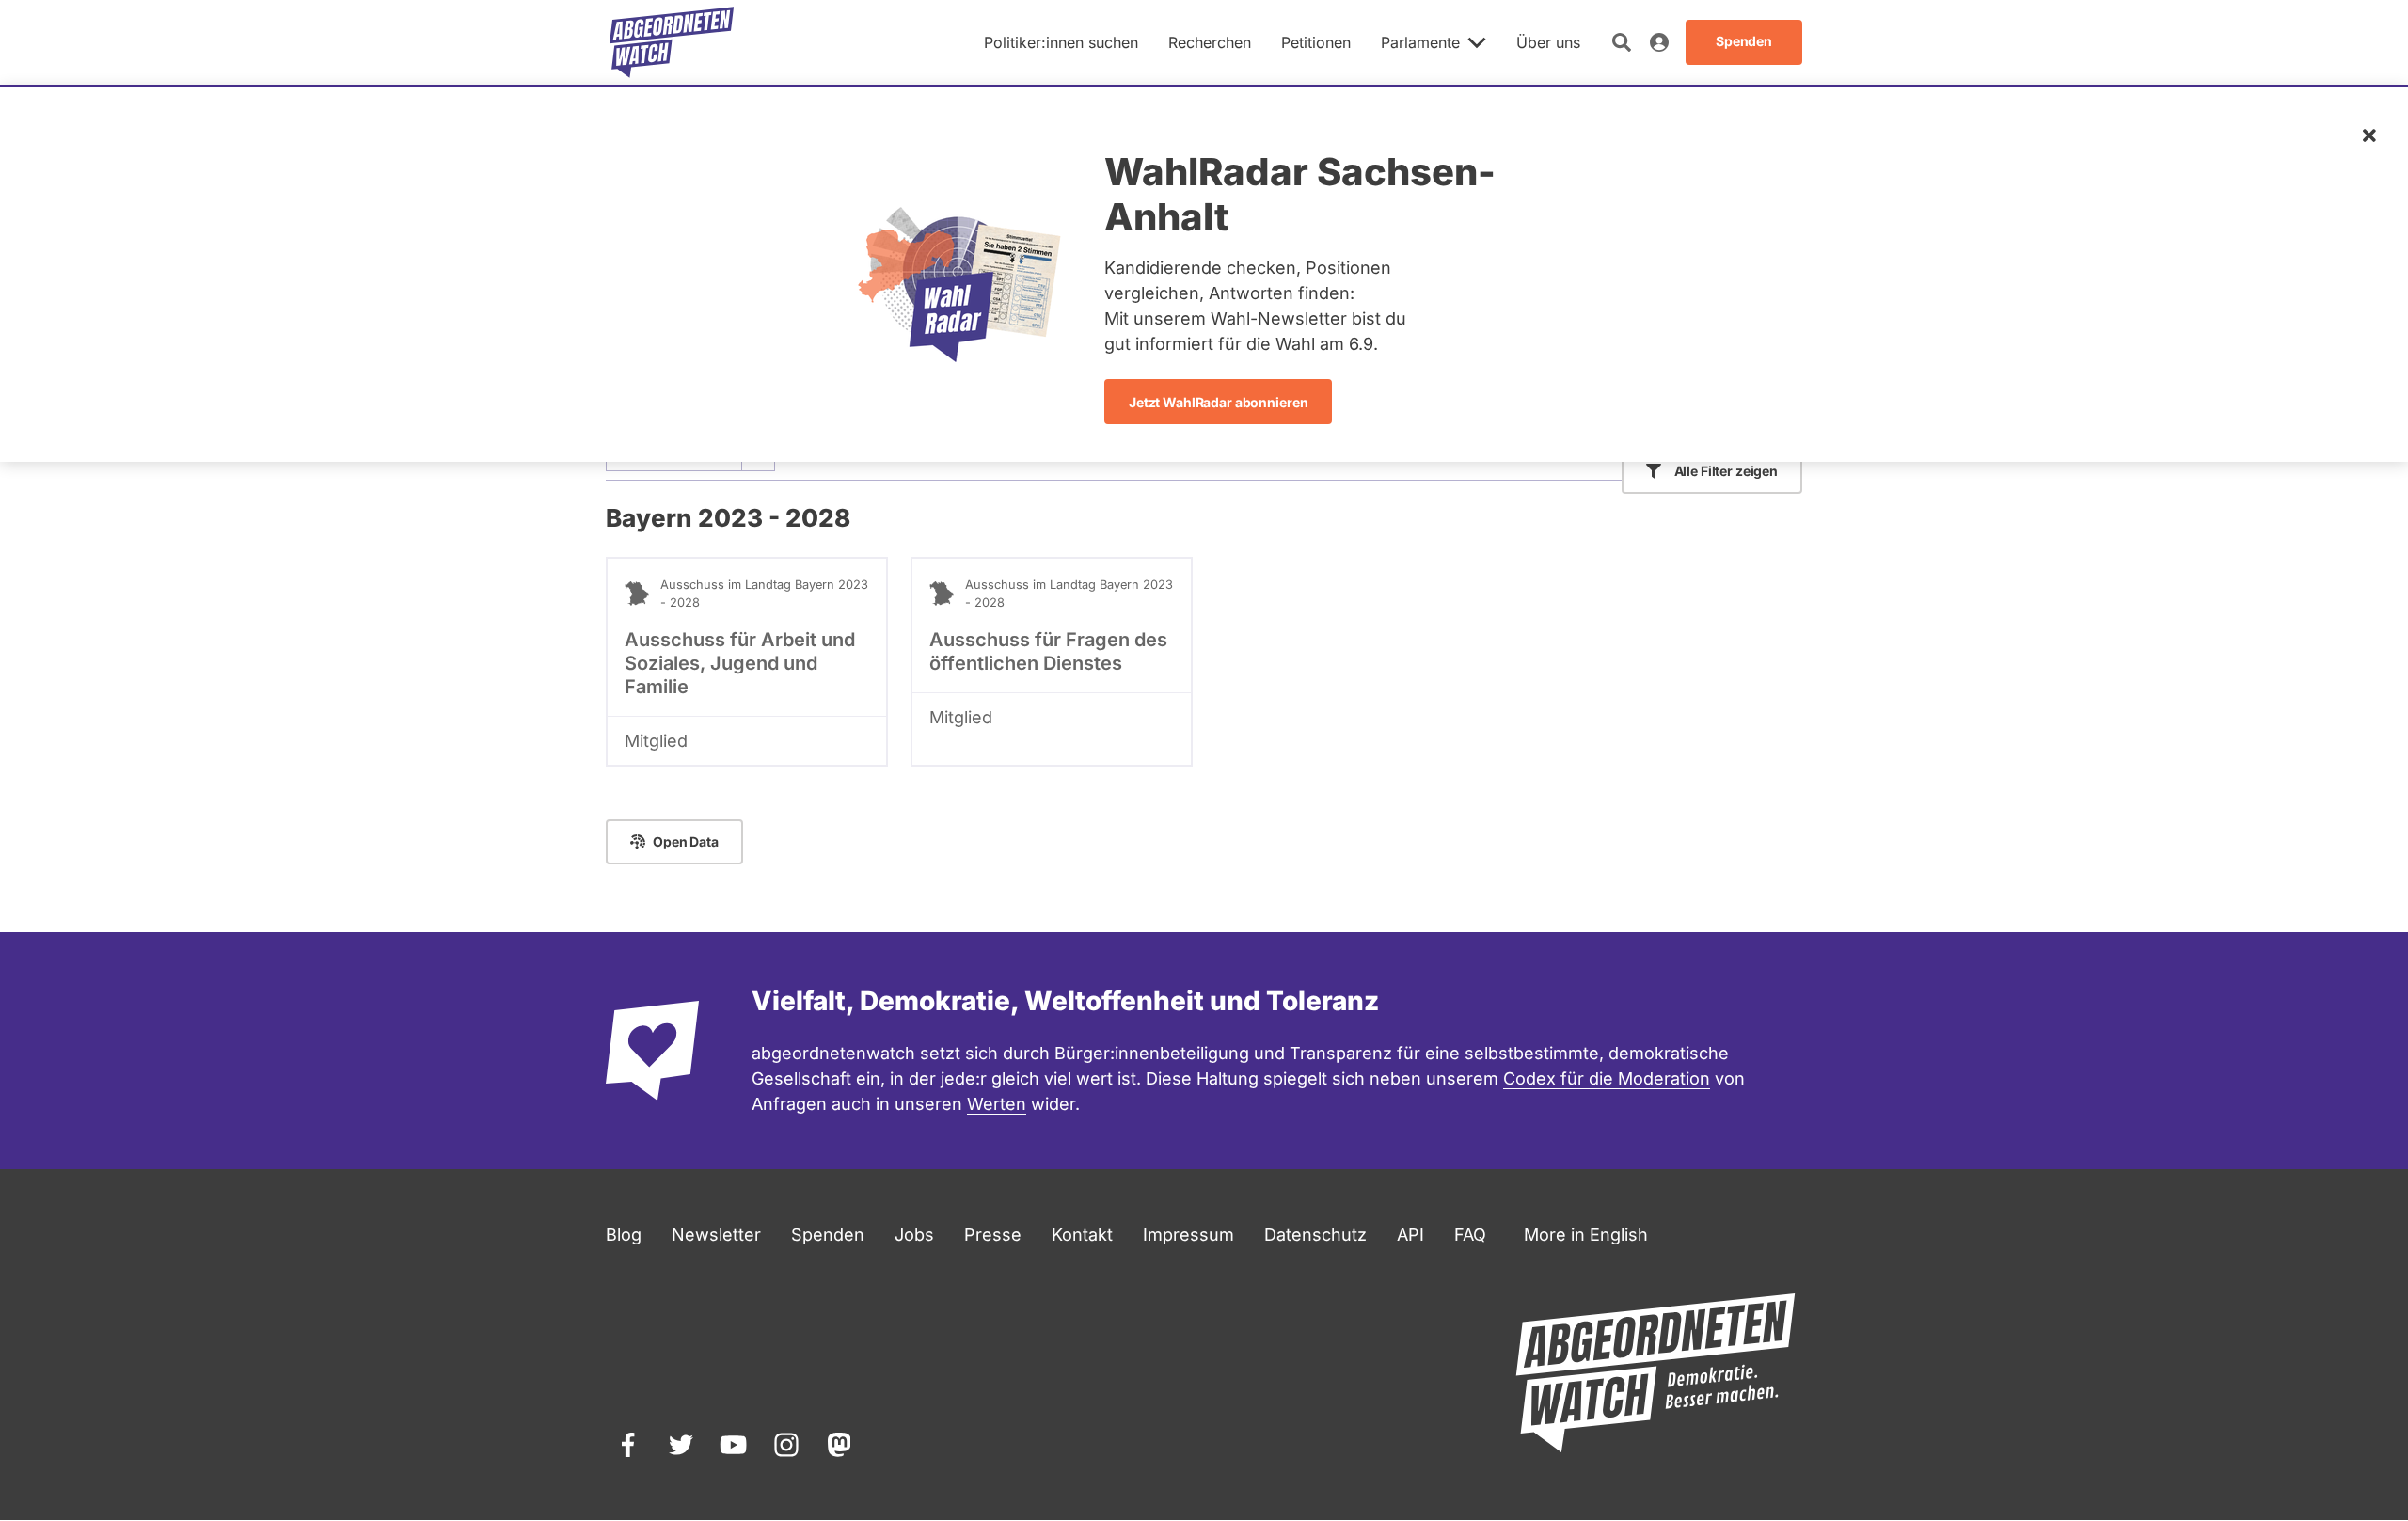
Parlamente (1420, 42)
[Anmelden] (1659, 42)
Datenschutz (1315, 1235)
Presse (993, 1235)
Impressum (1188, 1235)
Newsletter (716, 1235)
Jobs (914, 1235)
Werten (997, 1104)
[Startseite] (672, 42)
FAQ (1470, 1235)
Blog (624, 1235)
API (1410, 1235)
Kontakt (1082, 1235)
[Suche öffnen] (1622, 42)
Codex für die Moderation (1607, 1078)
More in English (1586, 1235)
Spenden (828, 1235)
